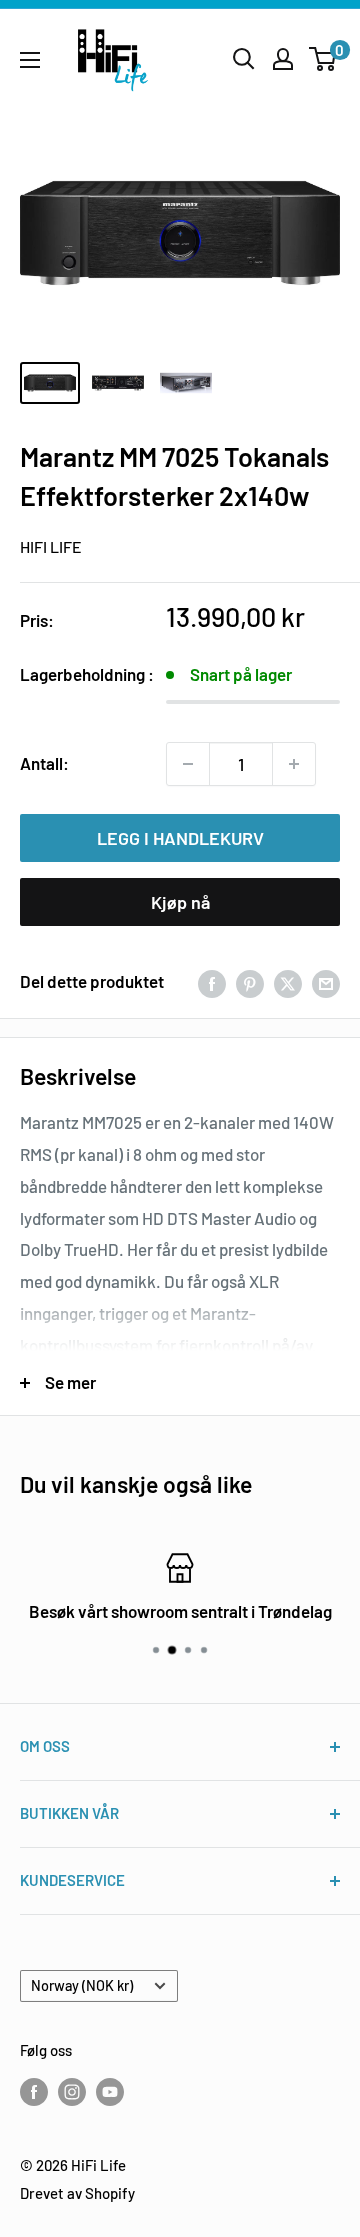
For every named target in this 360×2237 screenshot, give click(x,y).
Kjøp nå (180, 902)
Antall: (44, 763)
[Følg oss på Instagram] (72, 2091)
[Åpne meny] (30, 60)
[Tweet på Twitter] (288, 982)
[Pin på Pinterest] (250, 982)
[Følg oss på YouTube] (110, 2091)
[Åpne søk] (244, 59)
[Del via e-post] (326, 982)
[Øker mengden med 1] (294, 764)
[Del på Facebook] (212, 982)
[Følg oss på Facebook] (34, 2091)
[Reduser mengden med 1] (188, 764)
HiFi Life (51, 546)
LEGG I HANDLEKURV (180, 838)
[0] (323, 59)
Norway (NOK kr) (82, 1985)
